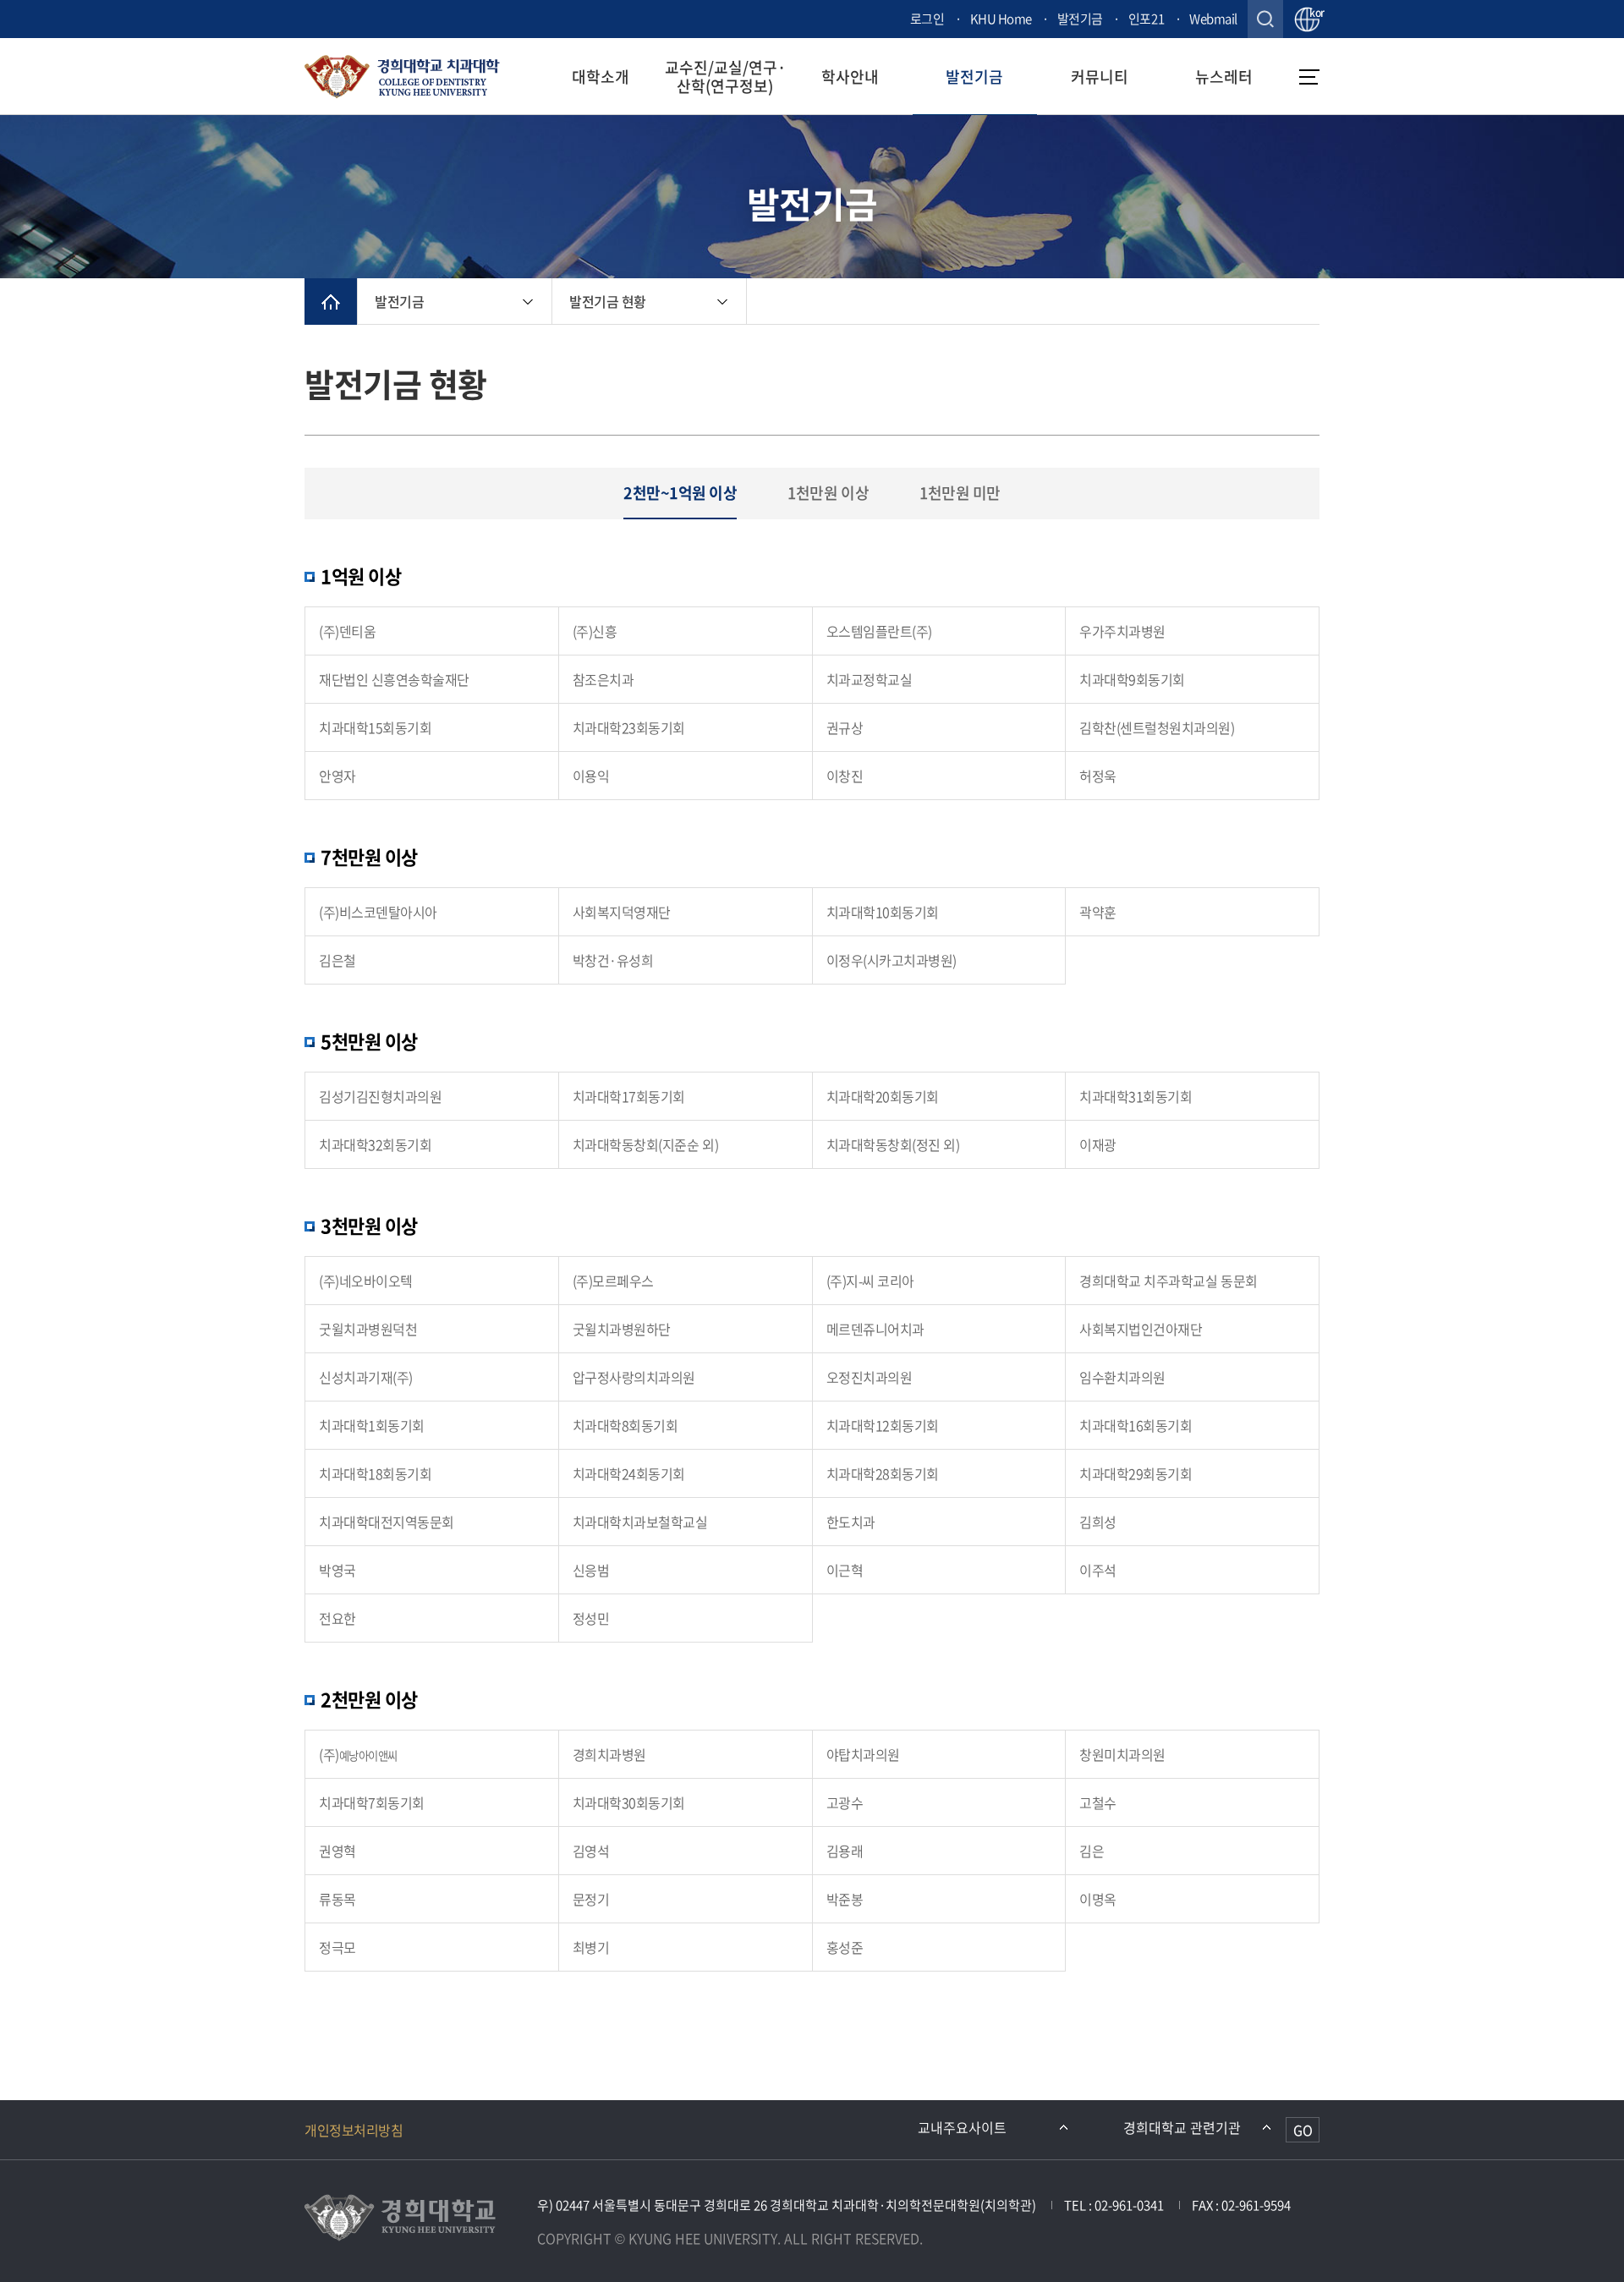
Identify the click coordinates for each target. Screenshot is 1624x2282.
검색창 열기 (1265, 19)
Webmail (1213, 19)
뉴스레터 (1224, 77)
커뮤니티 (1100, 77)
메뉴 (1309, 77)
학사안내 (850, 77)
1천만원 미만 (960, 493)
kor (1314, 14)
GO (1303, 2130)
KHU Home (1001, 19)
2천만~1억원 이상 (680, 493)
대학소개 (601, 77)
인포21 (1146, 19)
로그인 (927, 19)
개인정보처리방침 (354, 2130)
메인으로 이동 (331, 302)
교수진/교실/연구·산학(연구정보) (725, 76)
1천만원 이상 (828, 493)
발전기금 (1080, 19)
